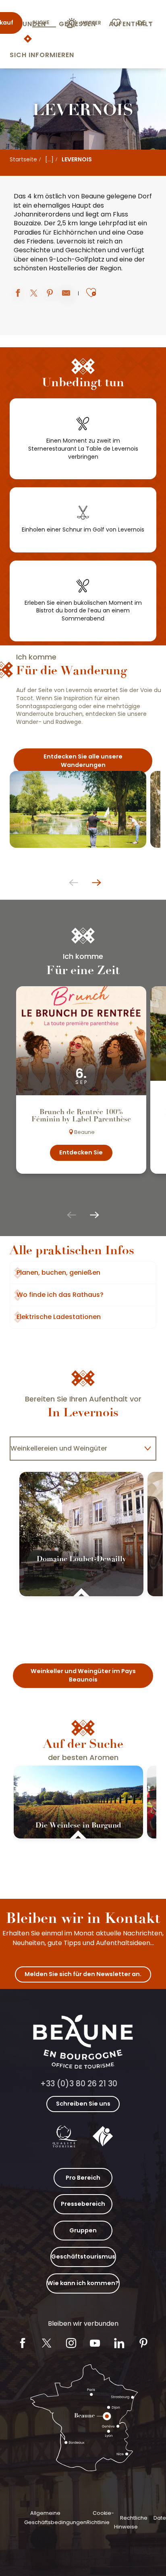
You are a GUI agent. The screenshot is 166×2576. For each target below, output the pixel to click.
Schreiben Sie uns (83, 2104)
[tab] (75, 1449)
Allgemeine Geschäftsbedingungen (55, 2517)
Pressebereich (83, 2204)
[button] (145, 23)
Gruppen (83, 2230)
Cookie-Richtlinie (100, 2517)
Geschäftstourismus (83, 2257)
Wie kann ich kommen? (83, 2283)
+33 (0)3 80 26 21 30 (79, 2084)
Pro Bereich (83, 2178)
